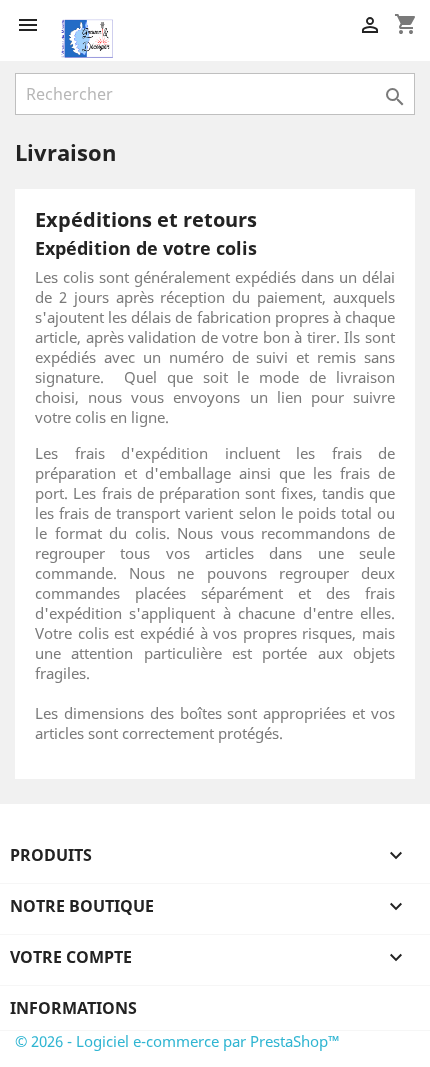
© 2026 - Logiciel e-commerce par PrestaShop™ (177, 1041)
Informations (73, 1008)
